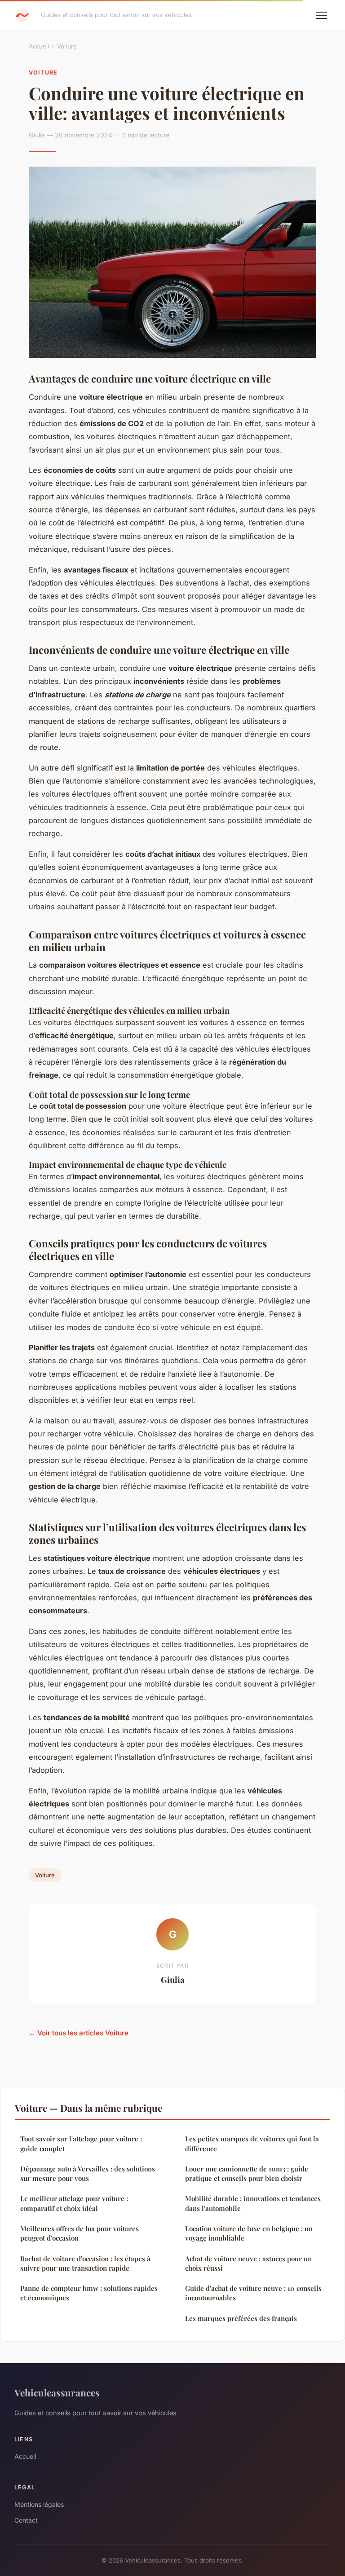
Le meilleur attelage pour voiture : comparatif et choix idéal (74, 2203)
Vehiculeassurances (57, 2392)
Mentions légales (39, 2504)
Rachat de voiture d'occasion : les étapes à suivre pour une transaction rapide (85, 2263)
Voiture (67, 46)
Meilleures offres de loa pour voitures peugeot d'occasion (80, 2233)
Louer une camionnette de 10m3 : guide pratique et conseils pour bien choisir (247, 2173)
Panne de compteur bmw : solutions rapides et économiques (89, 2293)
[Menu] (322, 15)
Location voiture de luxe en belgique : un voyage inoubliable (249, 2233)
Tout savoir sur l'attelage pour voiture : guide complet (81, 2143)
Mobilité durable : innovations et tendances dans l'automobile (253, 2203)
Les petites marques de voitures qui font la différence (252, 2143)
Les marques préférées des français (241, 2318)
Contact (26, 2520)
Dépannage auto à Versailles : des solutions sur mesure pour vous (88, 2173)
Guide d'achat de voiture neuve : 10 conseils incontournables (253, 2293)
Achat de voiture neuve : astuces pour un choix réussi (248, 2263)
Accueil (39, 46)
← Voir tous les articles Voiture (79, 2033)
